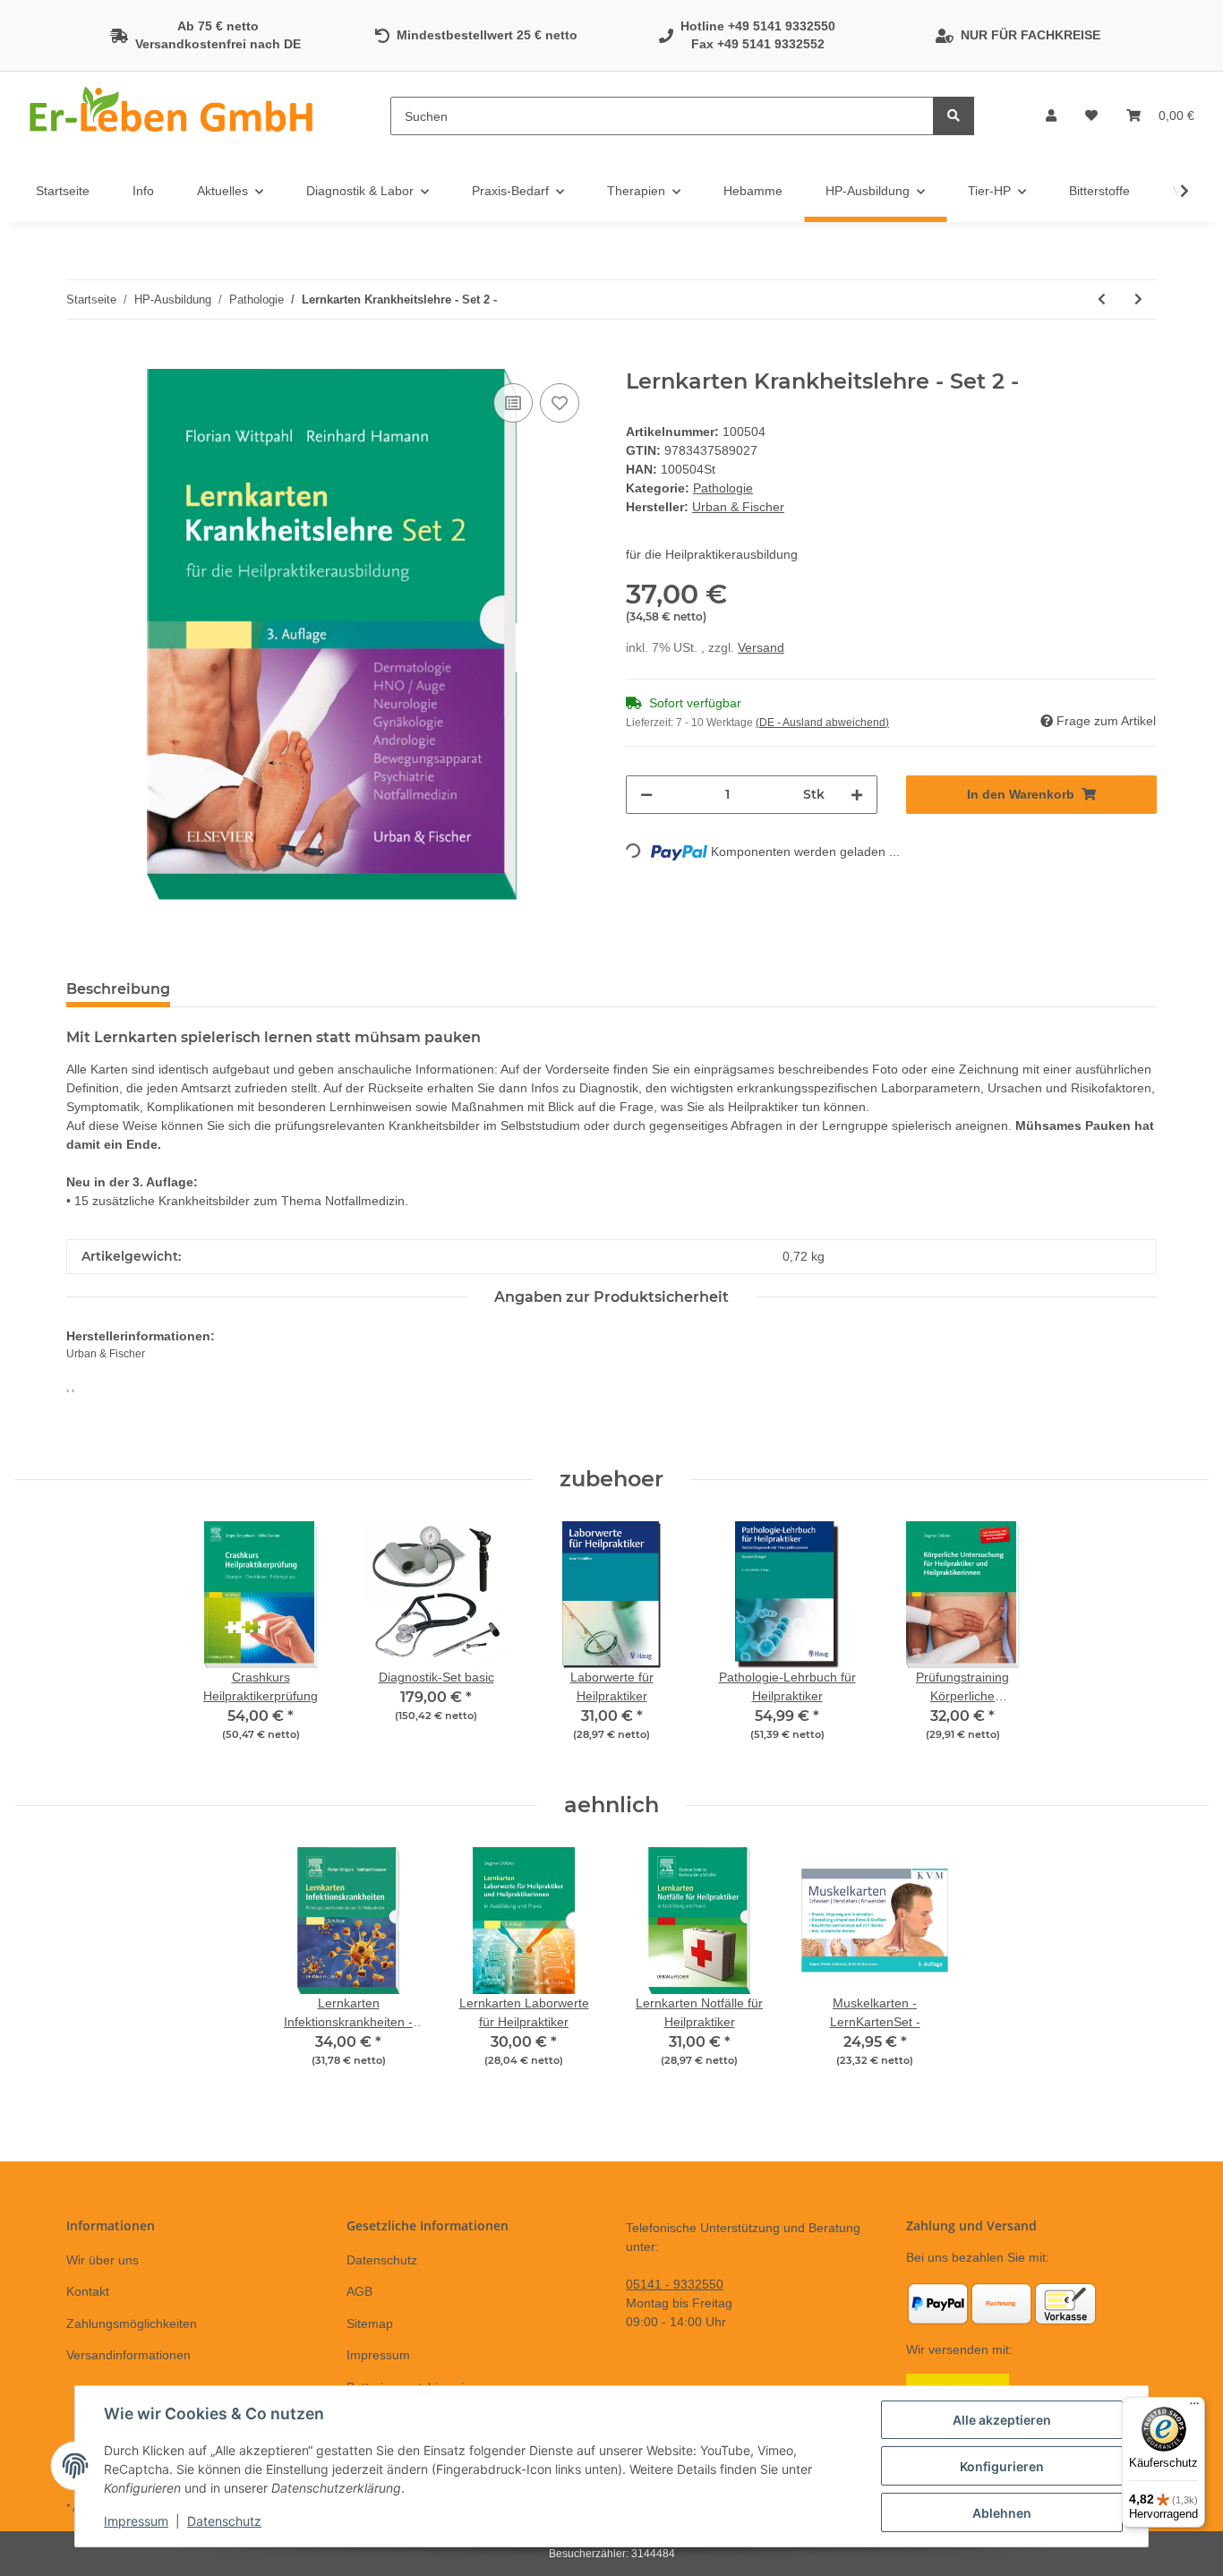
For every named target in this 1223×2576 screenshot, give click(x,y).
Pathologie (723, 488)
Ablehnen (1002, 2513)
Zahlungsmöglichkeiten (132, 2324)
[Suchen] (954, 116)
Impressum (378, 2355)
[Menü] (1194, 2408)
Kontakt (88, 2291)
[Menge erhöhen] (857, 795)
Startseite (63, 191)
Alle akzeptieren (1002, 2420)
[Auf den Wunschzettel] (560, 403)
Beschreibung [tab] (118, 989)
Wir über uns (103, 2260)
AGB (359, 2291)
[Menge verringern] (646, 795)
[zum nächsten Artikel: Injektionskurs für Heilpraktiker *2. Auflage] (1138, 300)
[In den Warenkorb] (81, 359)
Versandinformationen (128, 2355)
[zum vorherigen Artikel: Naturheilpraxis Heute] (1102, 300)
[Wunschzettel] (1091, 116)
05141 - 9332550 (675, 2284)
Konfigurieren (1002, 2466)
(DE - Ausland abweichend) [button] (822, 723)
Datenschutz (382, 2260)
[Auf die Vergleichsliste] (513, 403)
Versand (761, 647)
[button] (1051, 116)
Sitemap (370, 2324)
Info (143, 191)
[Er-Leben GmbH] (174, 116)
